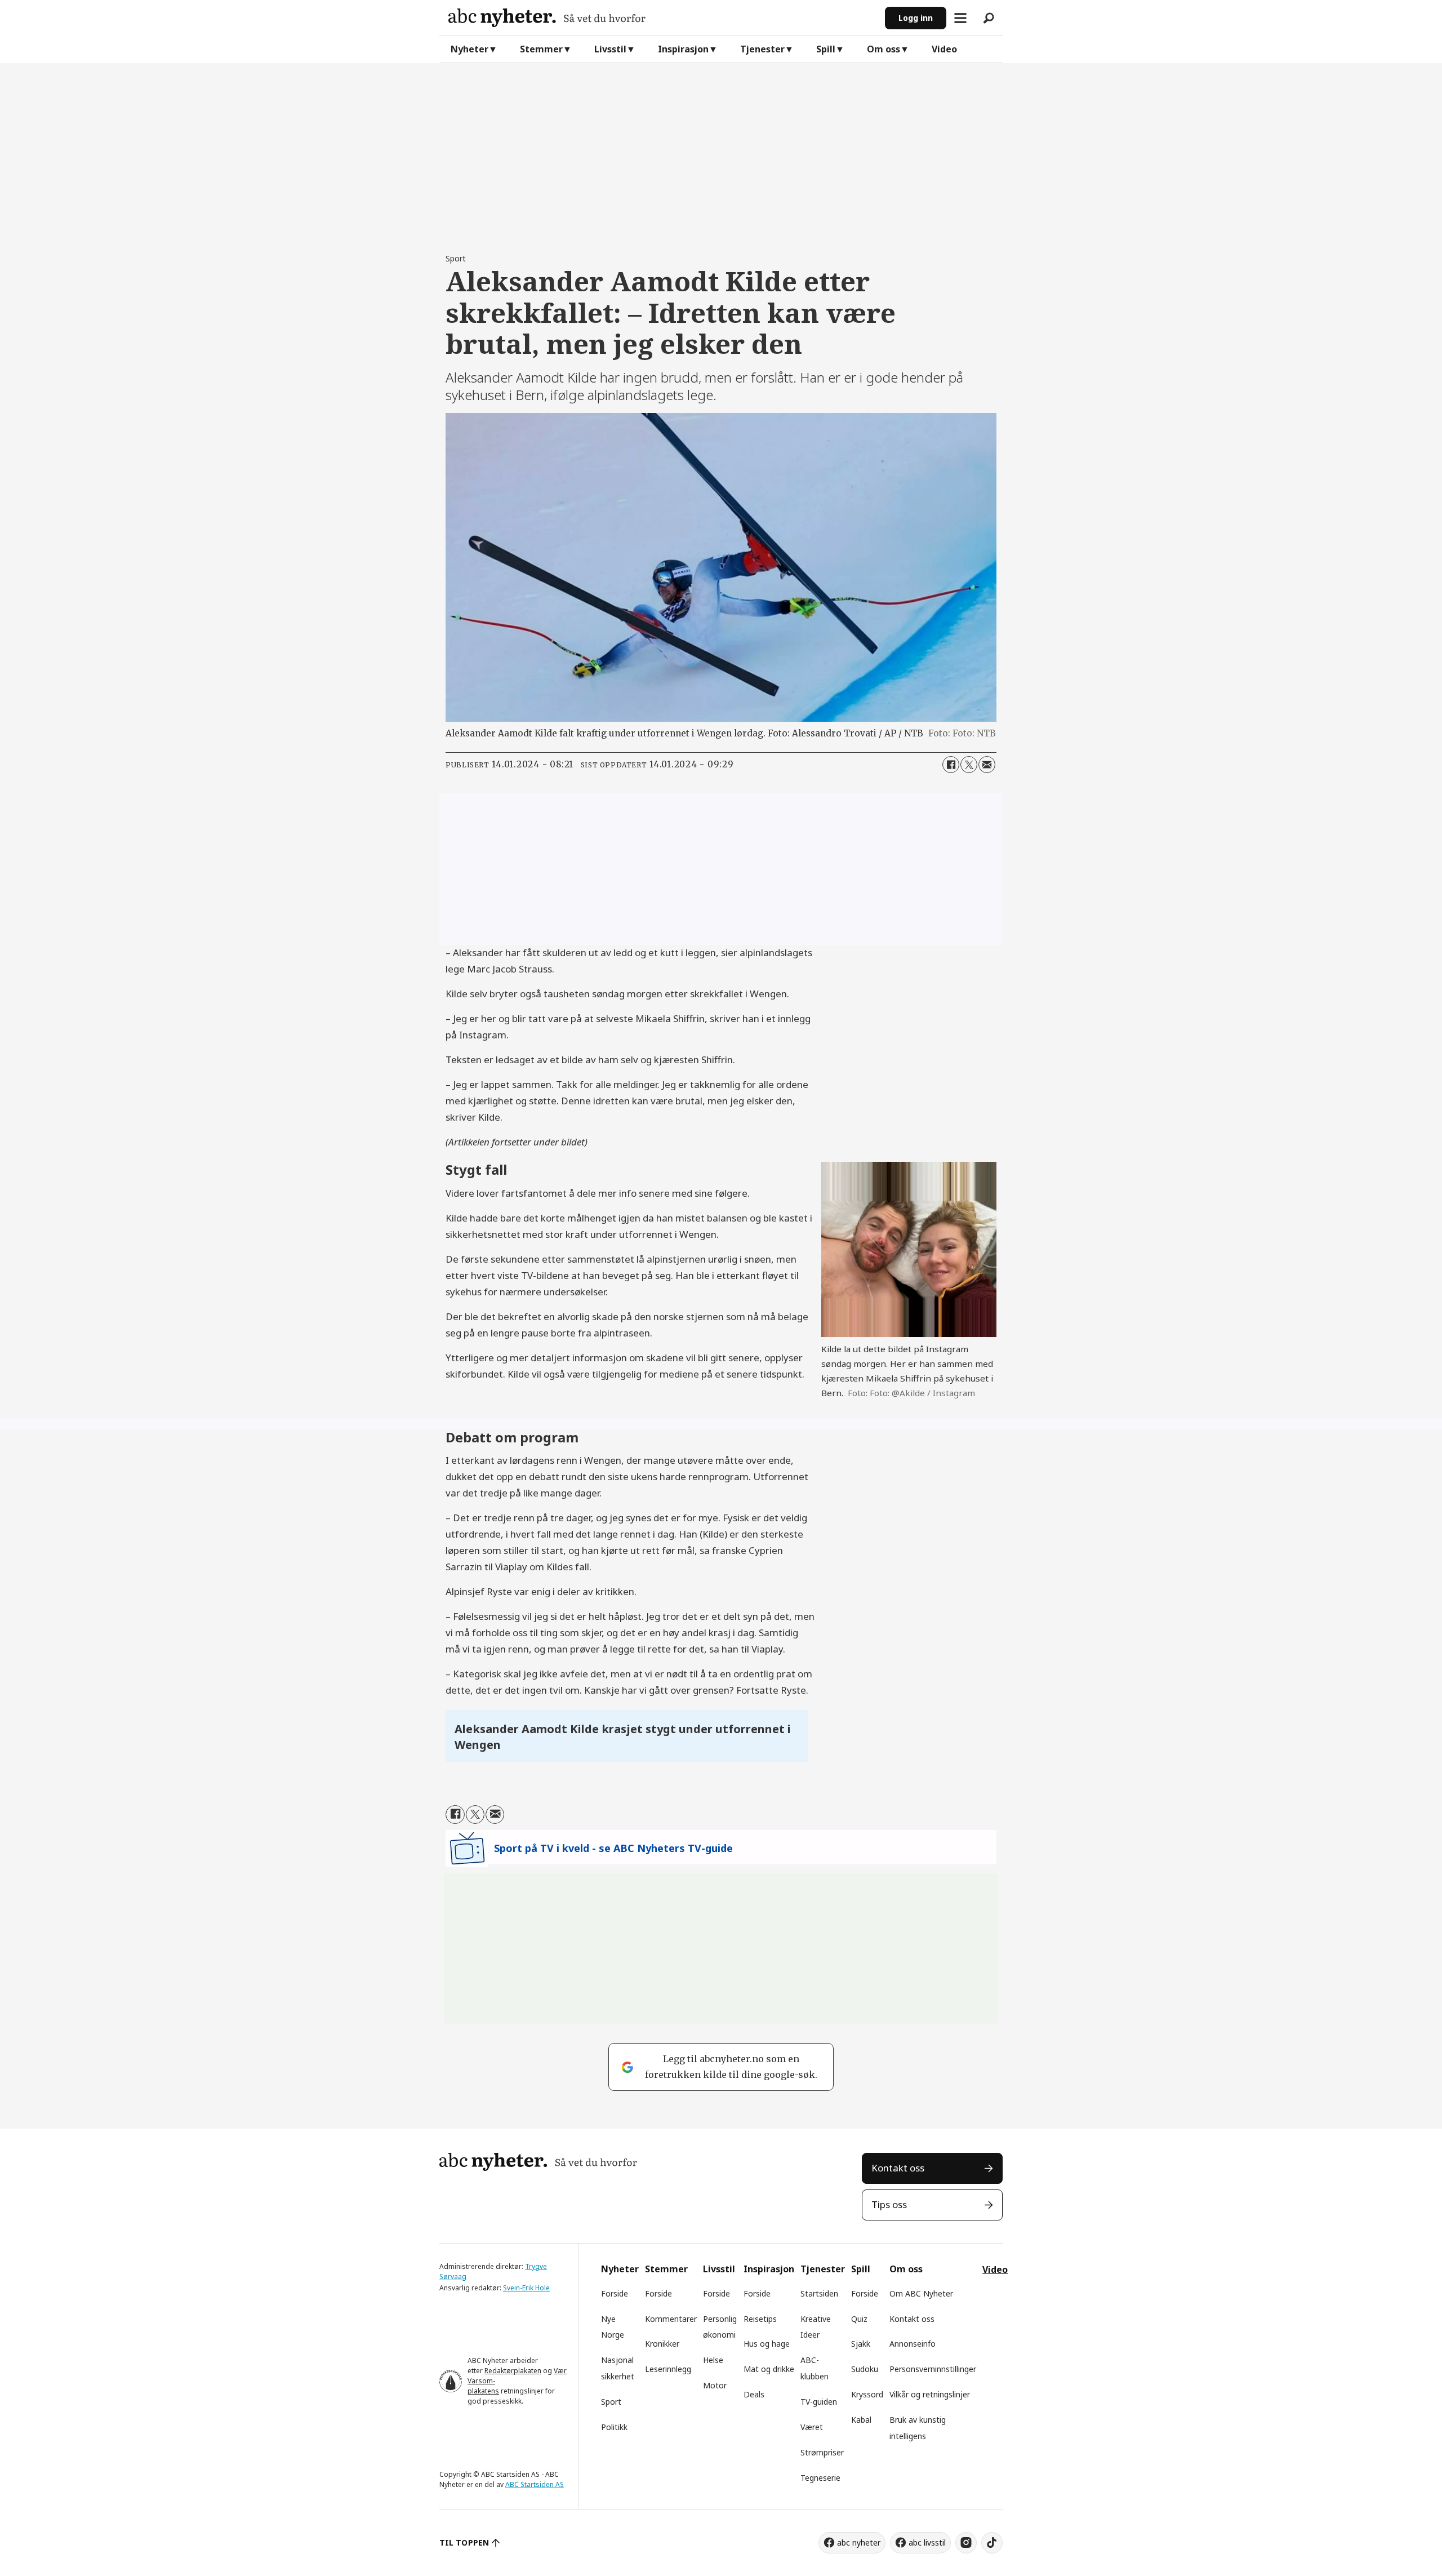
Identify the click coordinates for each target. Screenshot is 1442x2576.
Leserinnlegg (668, 2369)
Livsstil (610, 49)
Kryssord (867, 2394)
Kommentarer (671, 2319)
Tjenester (762, 49)
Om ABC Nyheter (921, 2293)
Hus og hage (767, 2344)
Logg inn (916, 18)
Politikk (614, 2427)
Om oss (884, 49)
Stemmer (541, 49)
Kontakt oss (898, 2168)
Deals (754, 2394)
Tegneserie (820, 2478)
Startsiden (819, 2293)
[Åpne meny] (960, 18)
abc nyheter (859, 2542)
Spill (826, 49)
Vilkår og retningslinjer (930, 2394)
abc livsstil (927, 2542)
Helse (713, 2360)
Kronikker (662, 2344)
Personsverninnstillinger (933, 2369)
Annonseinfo (913, 2344)
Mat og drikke (769, 2369)
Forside (615, 2293)
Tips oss (889, 2204)
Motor (715, 2385)
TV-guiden (819, 2402)
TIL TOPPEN (464, 2542)
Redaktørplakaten (513, 2371)
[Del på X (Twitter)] (969, 765)
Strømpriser (822, 2452)
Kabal (861, 2420)
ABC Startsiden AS (535, 2484)
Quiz (859, 2319)
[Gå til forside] (662, 18)
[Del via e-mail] (987, 765)
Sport (611, 2402)
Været (812, 2427)
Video (944, 49)
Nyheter (469, 49)
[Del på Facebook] (951, 765)
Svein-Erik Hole (526, 2288)
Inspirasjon (683, 49)
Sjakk (861, 2344)
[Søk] (989, 18)
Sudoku (865, 2369)
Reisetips (760, 2319)
